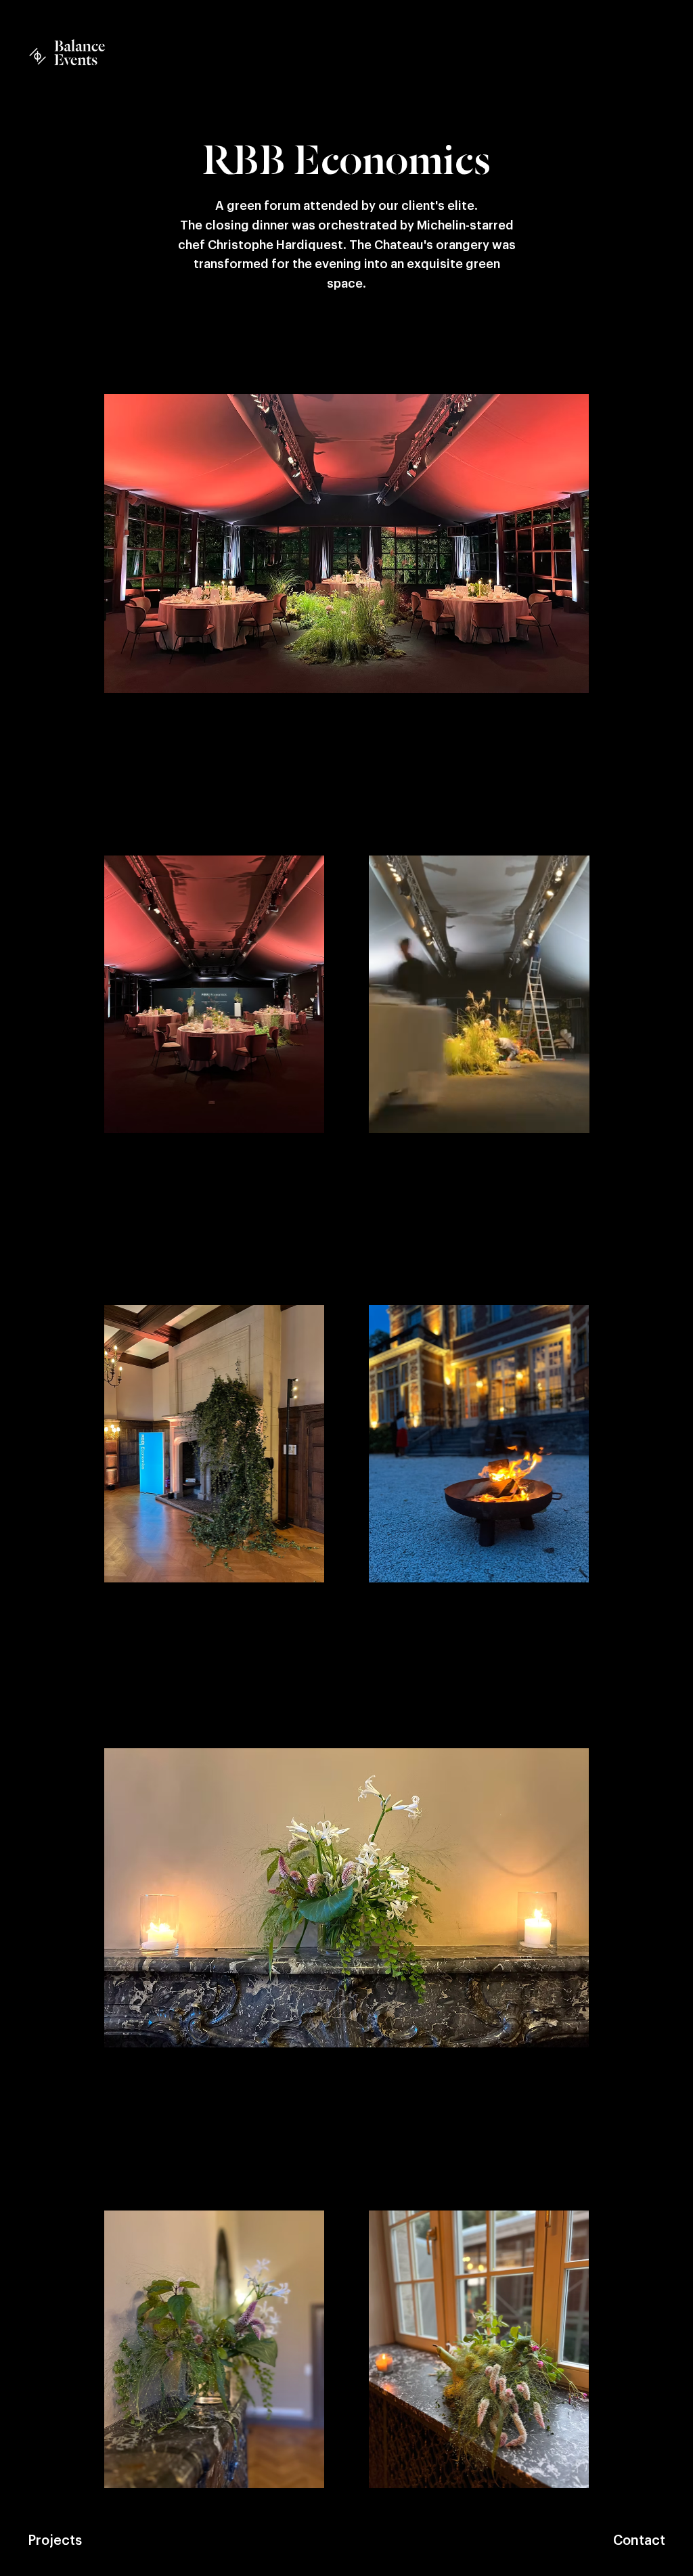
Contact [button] (639, 2541)
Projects (55, 2541)
